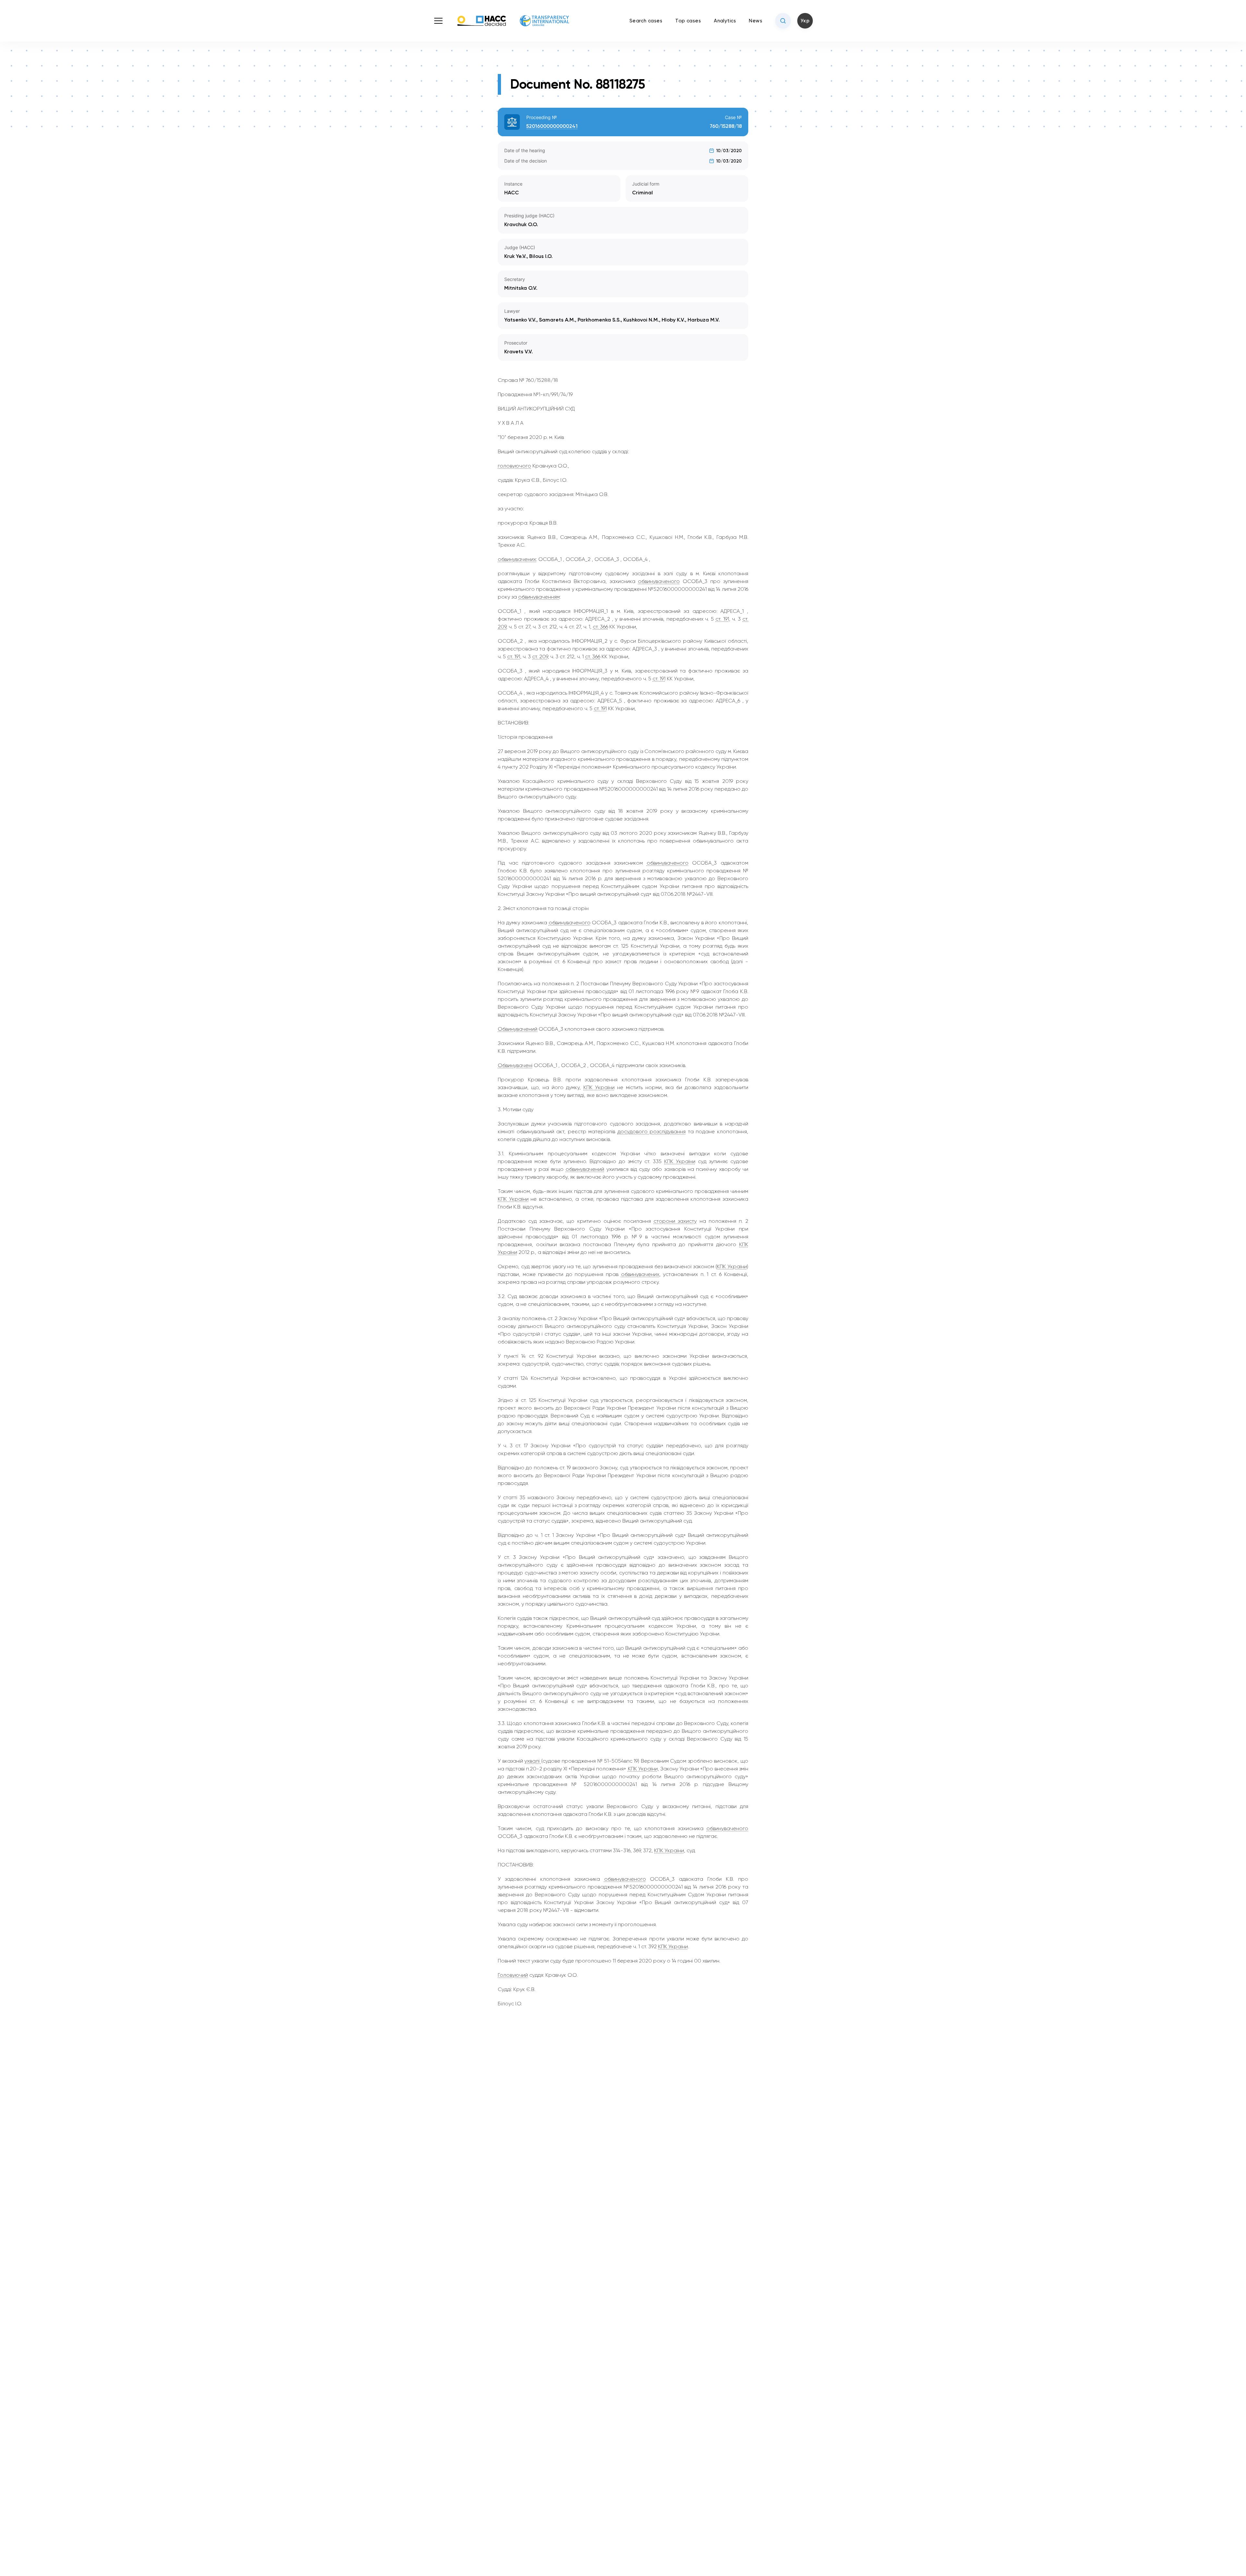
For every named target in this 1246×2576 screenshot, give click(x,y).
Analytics (725, 21)
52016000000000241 (552, 126)
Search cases (646, 21)
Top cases (688, 21)
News (756, 21)
